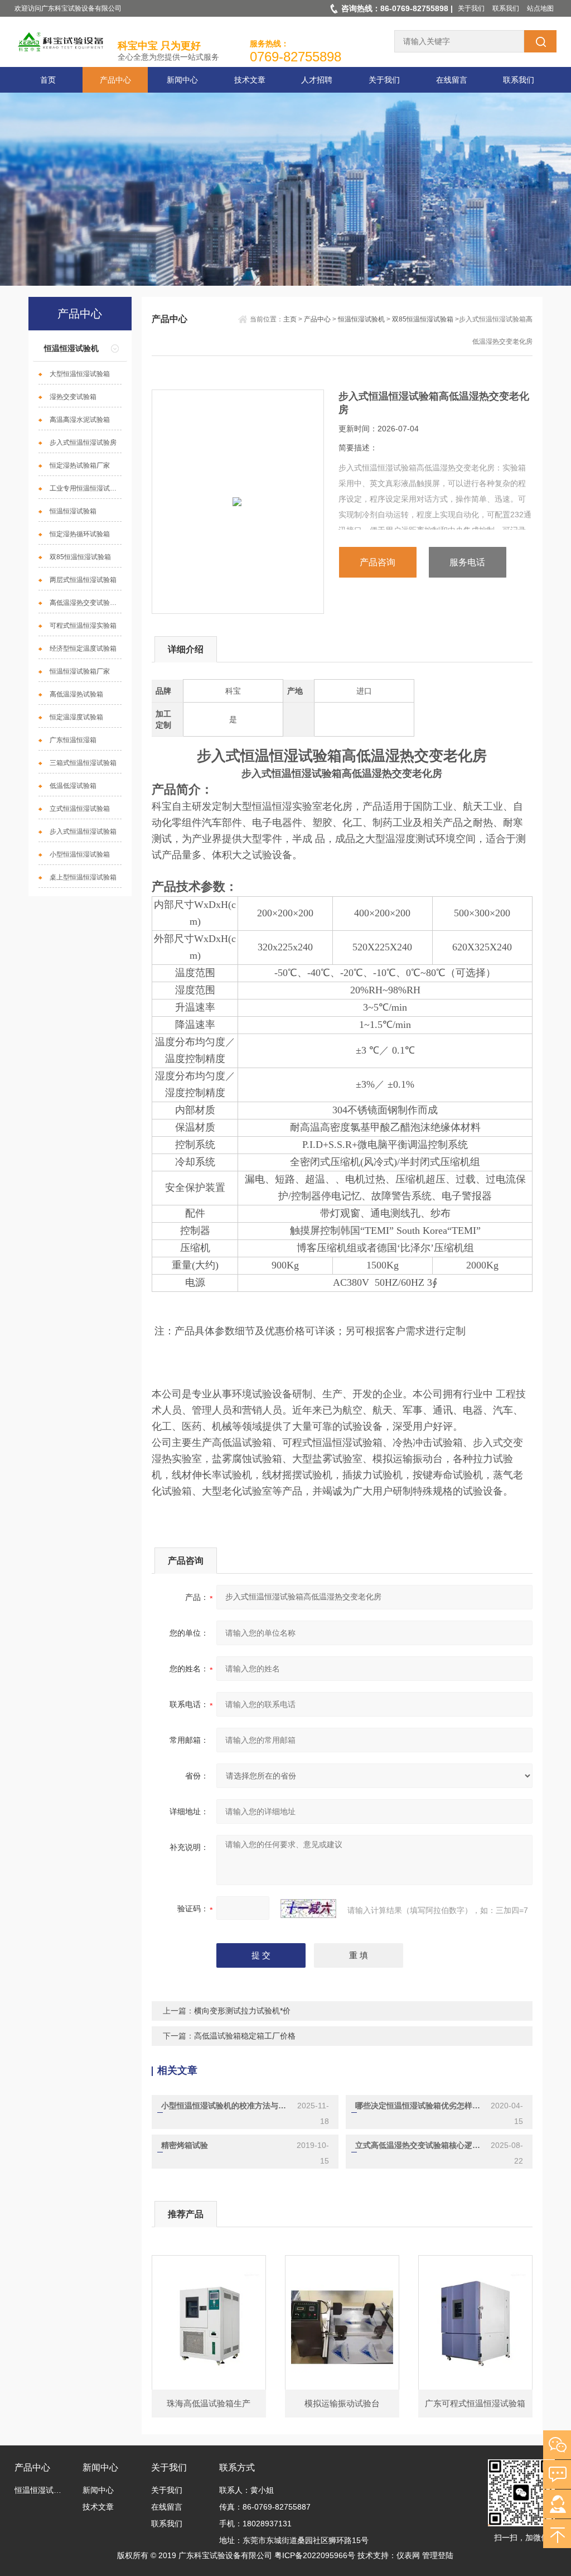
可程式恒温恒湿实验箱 (83, 626)
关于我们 (471, 8)
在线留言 (452, 80)
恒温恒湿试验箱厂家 (80, 671)
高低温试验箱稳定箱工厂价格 (245, 2036)
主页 (290, 319)
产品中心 (115, 80)
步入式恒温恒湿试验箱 (83, 832)
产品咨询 (378, 562)
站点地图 (540, 8)
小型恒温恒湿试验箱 (80, 854)
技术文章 (250, 80)
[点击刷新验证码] (308, 1909)
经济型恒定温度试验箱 (83, 648)
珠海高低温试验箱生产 (209, 2403)
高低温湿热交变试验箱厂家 (86, 603)
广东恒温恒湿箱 (73, 740)
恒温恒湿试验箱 (73, 511)
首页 (48, 80)
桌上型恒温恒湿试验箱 (83, 877)
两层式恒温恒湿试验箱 (83, 580)
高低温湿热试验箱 (76, 694)
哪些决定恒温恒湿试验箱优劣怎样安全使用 (418, 2106)
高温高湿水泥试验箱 (80, 420)
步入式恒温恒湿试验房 (83, 443)
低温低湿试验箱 (73, 786)
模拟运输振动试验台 (342, 2403)
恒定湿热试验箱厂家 (80, 465)
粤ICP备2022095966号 (315, 2555)
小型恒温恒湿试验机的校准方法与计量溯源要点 (224, 2106)
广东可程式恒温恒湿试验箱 (475, 2403)
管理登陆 (438, 2555)
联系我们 (506, 8)
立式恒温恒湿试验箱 (80, 809)
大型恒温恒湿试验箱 (80, 374)
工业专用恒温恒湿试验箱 (86, 488)
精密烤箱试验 (185, 2145)
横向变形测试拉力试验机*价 (242, 2011)
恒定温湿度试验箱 (76, 717)
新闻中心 (182, 80)
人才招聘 (317, 80)
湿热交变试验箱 (73, 397)
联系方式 (237, 2467)
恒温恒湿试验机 (71, 348)
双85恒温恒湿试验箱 (80, 557)
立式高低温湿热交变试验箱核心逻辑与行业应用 (418, 2145)
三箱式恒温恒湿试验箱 (83, 763)
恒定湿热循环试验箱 (80, 534)
